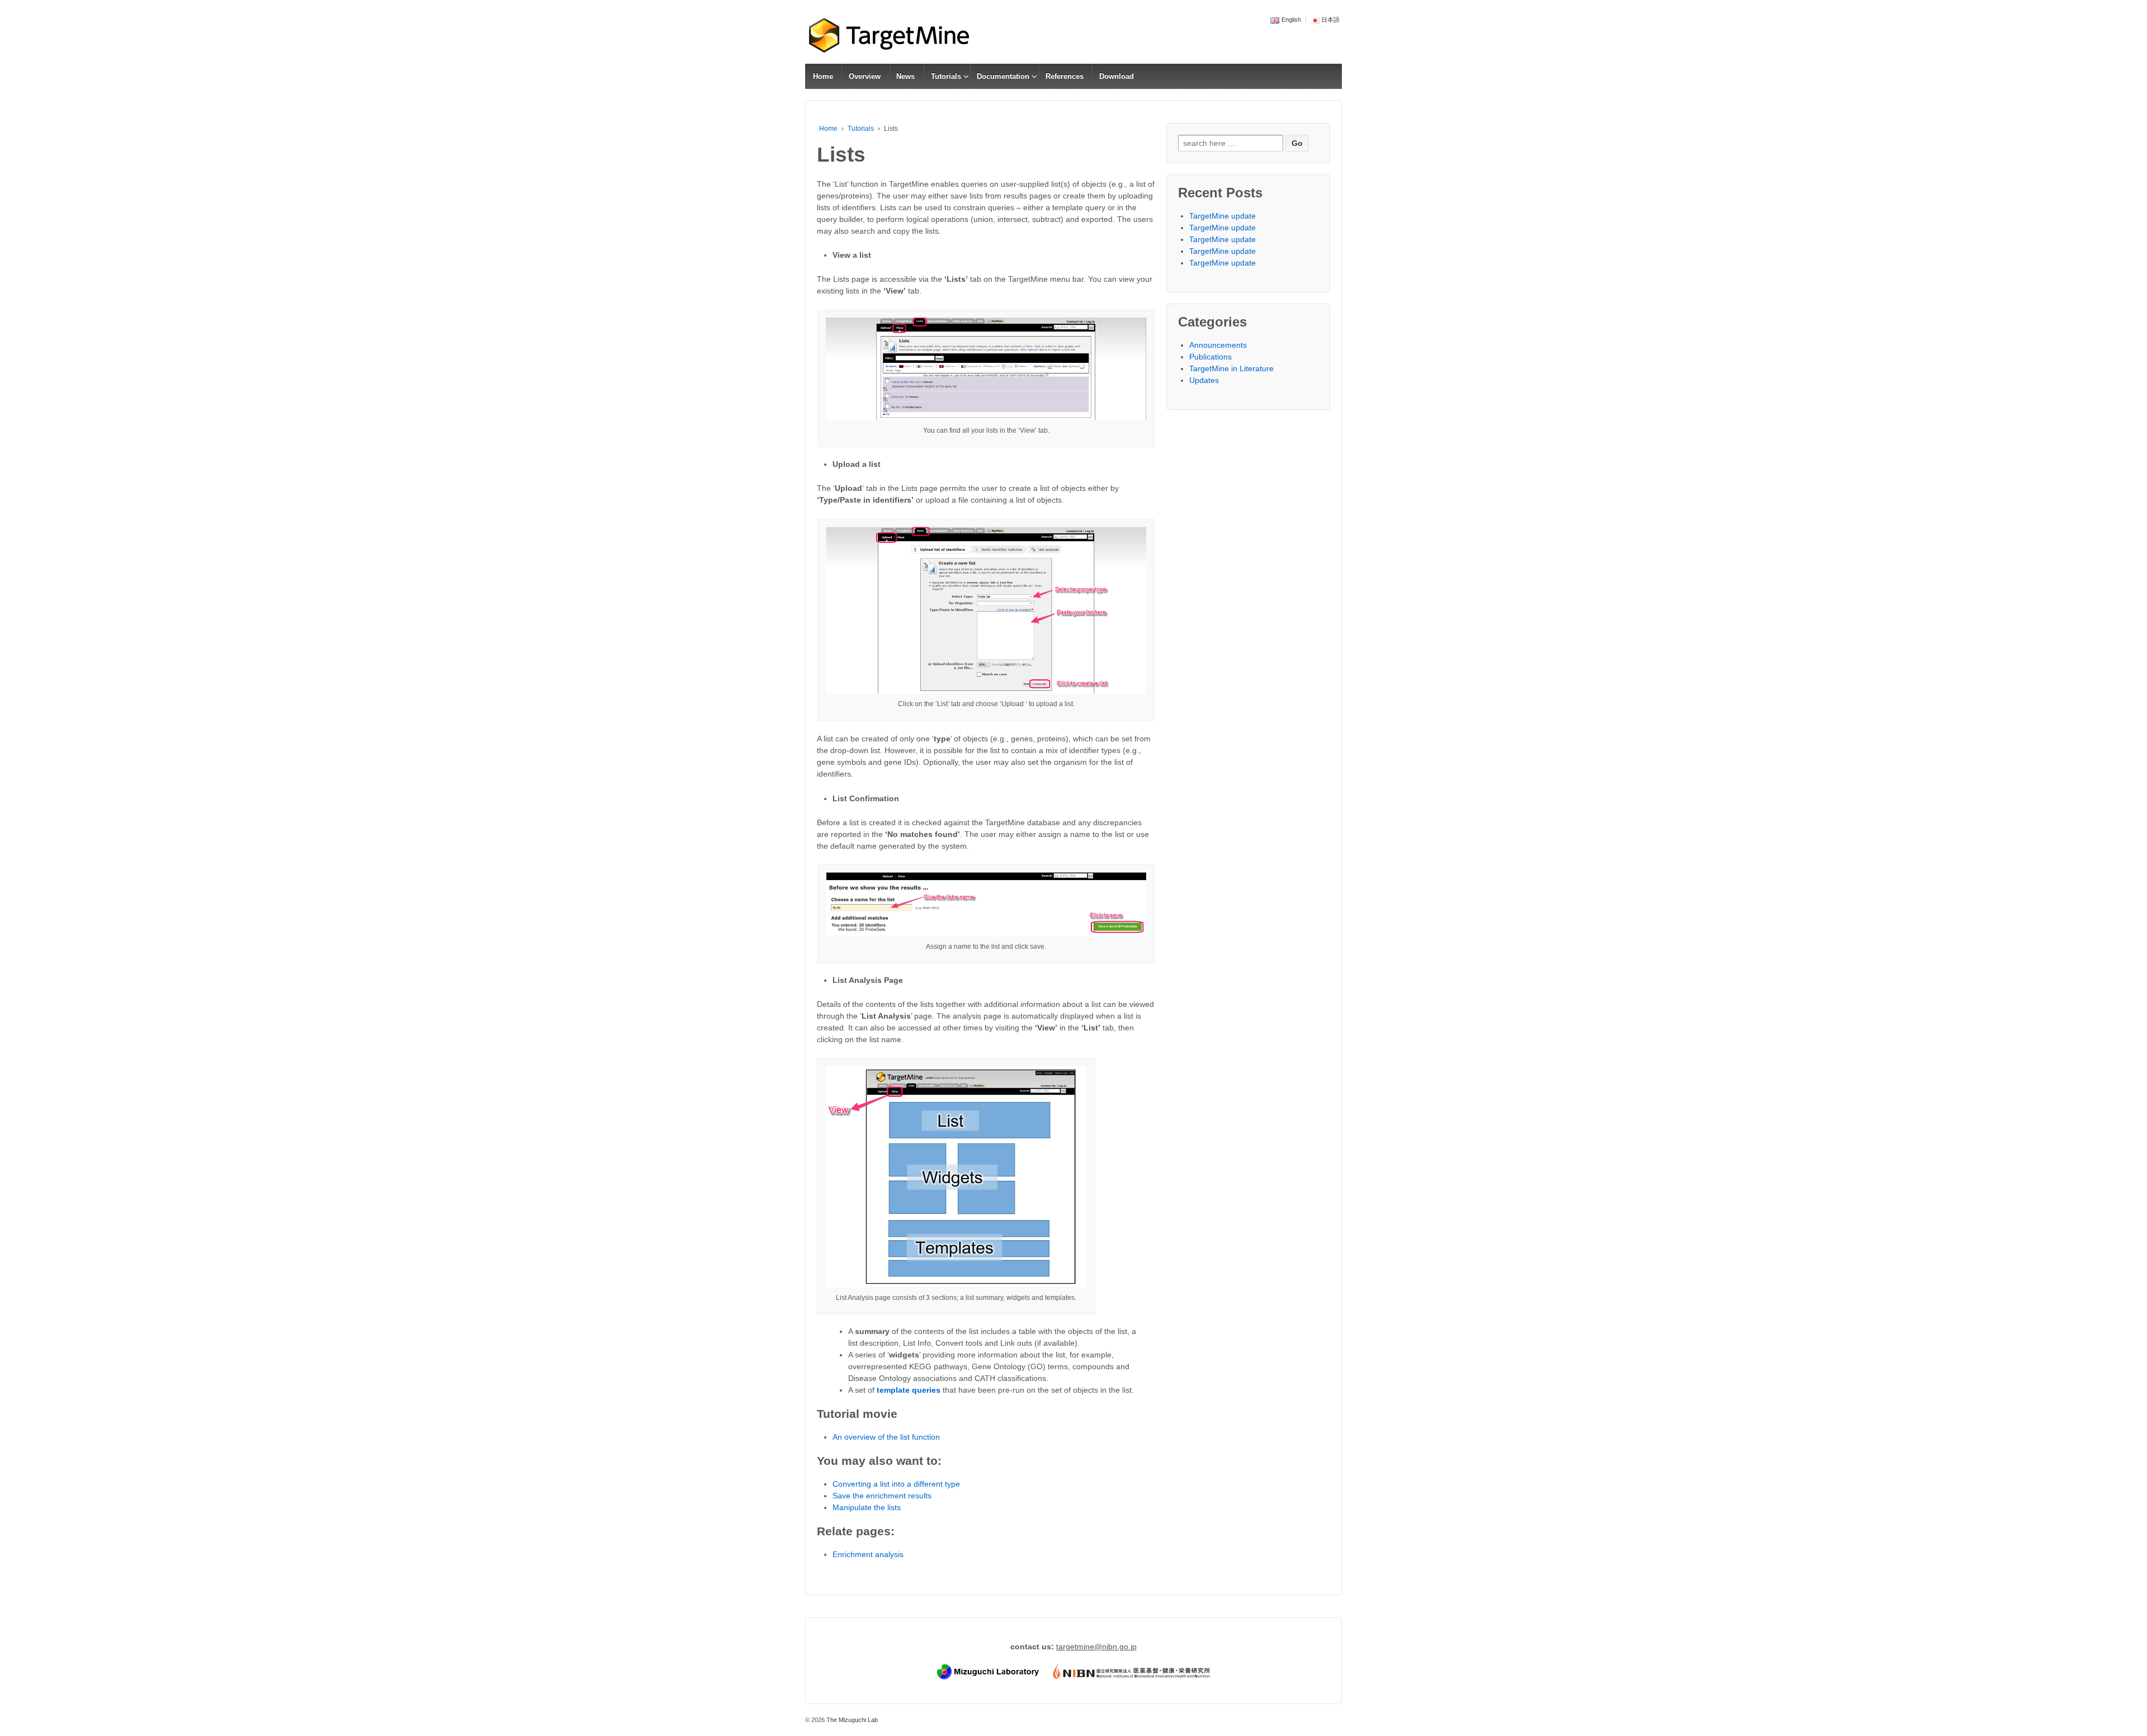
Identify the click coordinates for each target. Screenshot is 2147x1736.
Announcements (1218, 345)
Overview (865, 76)
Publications (1210, 357)
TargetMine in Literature (1231, 368)
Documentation (1003, 76)
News (905, 76)
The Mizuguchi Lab (851, 1720)
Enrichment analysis (868, 1554)
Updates (1204, 380)
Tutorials (946, 76)
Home (823, 76)
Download (1117, 76)
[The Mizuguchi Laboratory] (989, 1671)
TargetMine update (1223, 216)
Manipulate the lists (867, 1507)
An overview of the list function (886, 1437)
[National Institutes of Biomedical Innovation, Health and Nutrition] (1131, 1671)
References (1065, 76)
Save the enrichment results (882, 1496)
